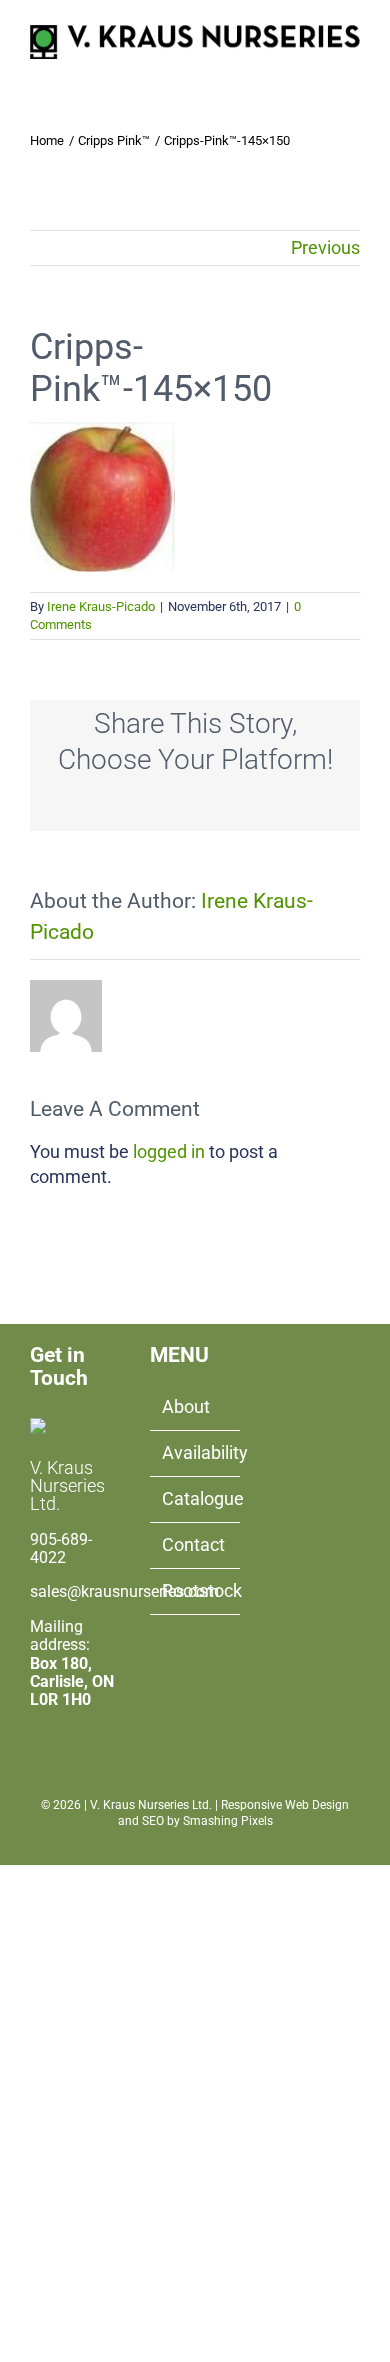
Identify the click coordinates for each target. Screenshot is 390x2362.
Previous (325, 247)
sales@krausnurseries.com (124, 1591)
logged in (169, 1151)
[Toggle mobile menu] (352, 69)
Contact (193, 1544)
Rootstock (196, 1590)
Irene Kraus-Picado (101, 606)
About (186, 1406)
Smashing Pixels (228, 1821)
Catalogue (196, 1498)
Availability (196, 1452)
